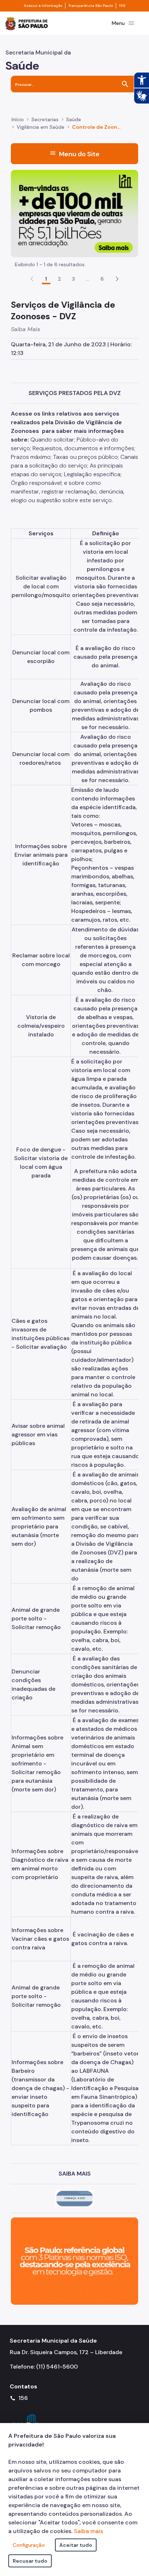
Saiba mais (88, 2531)
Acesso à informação (43, 6)
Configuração (29, 2545)
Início (18, 119)
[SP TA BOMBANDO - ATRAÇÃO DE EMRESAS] (74, 213)
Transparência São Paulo (91, 6)
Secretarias (45, 119)
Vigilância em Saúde (41, 127)
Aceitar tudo (76, 2545)
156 (122, 6)
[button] (117, 279)
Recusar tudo (30, 2561)
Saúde (74, 119)
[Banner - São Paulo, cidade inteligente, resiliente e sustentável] (74, 2261)
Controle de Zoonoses (97, 127)
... (88, 279)
